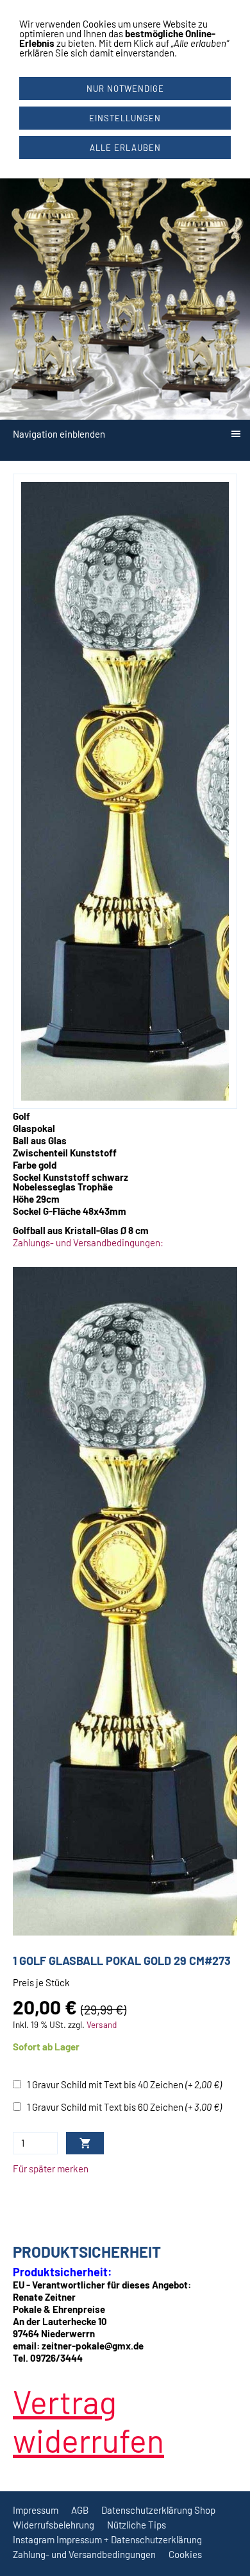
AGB (80, 2510)
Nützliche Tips (137, 2525)
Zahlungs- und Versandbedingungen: (88, 1242)
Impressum (36, 2510)
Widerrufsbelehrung (54, 2525)
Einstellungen (125, 118)
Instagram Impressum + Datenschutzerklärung (107, 2539)
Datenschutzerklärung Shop (158, 2510)
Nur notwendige (125, 89)
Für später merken (51, 2168)
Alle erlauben (125, 148)
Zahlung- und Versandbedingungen (84, 2554)
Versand (102, 2024)
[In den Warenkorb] (85, 2143)
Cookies (185, 2554)
